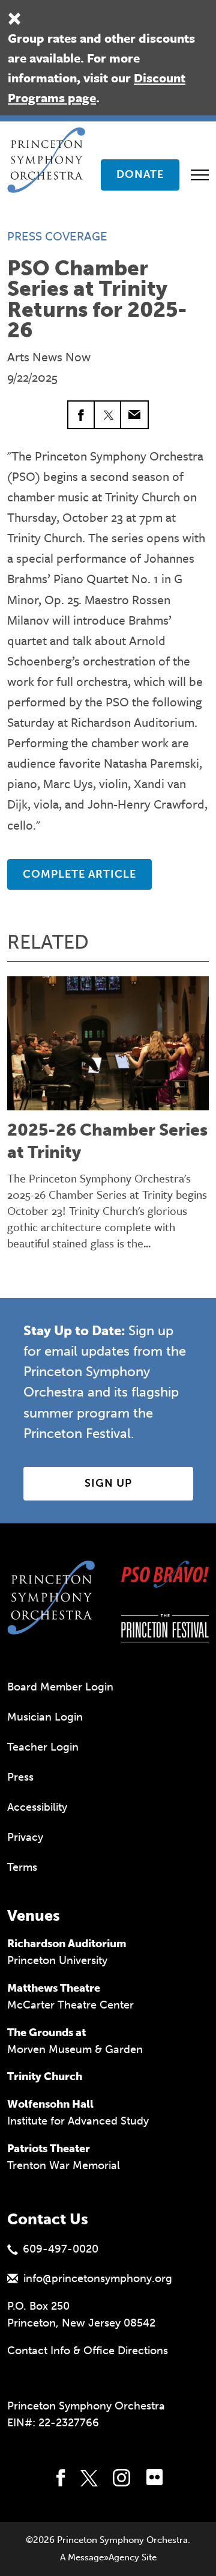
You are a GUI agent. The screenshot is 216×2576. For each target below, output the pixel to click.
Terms (22, 1867)
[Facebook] (82, 415)
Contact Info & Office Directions (88, 2351)
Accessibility (37, 1807)
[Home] (50, 142)
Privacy (25, 1837)
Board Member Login (60, 1687)
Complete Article (79, 874)
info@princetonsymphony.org (98, 2278)
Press (20, 1777)
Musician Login (45, 1717)
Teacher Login (43, 1747)
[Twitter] (108, 415)
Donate (140, 174)
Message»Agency (103, 2557)
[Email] (134, 415)
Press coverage (57, 236)
